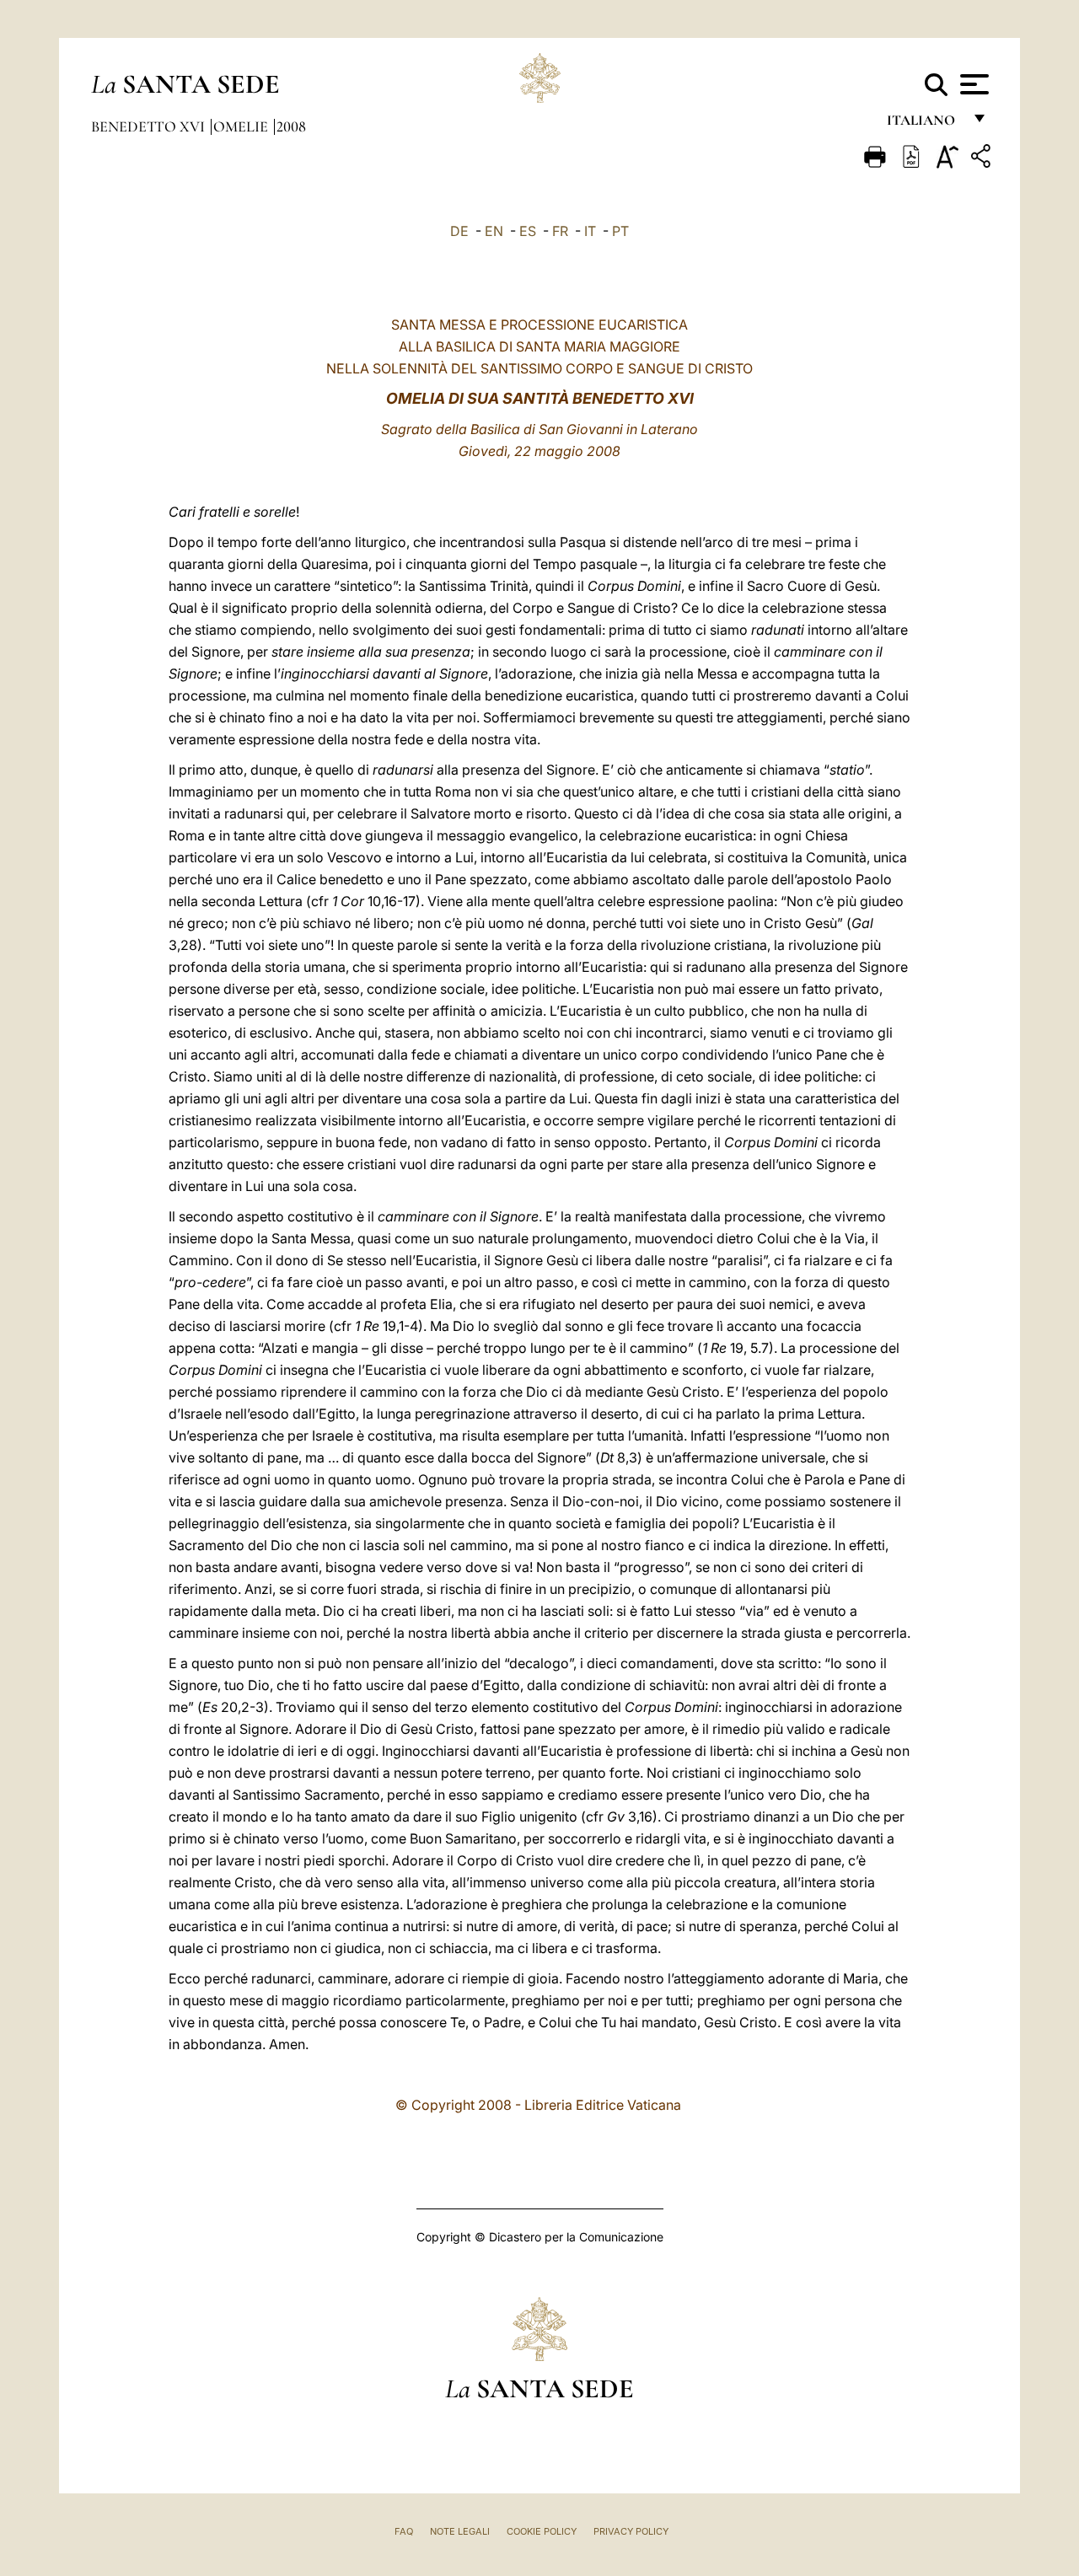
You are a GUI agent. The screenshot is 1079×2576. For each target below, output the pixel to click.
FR (560, 231)
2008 (291, 126)
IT (590, 231)
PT (620, 231)
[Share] (983, 159)
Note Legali (460, 2531)
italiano (924, 124)
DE (459, 231)
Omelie (242, 126)
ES (528, 231)
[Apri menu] (972, 84)
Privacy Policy (631, 2531)
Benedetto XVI (150, 126)
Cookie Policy (542, 2531)
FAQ (404, 2531)
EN (494, 231)
